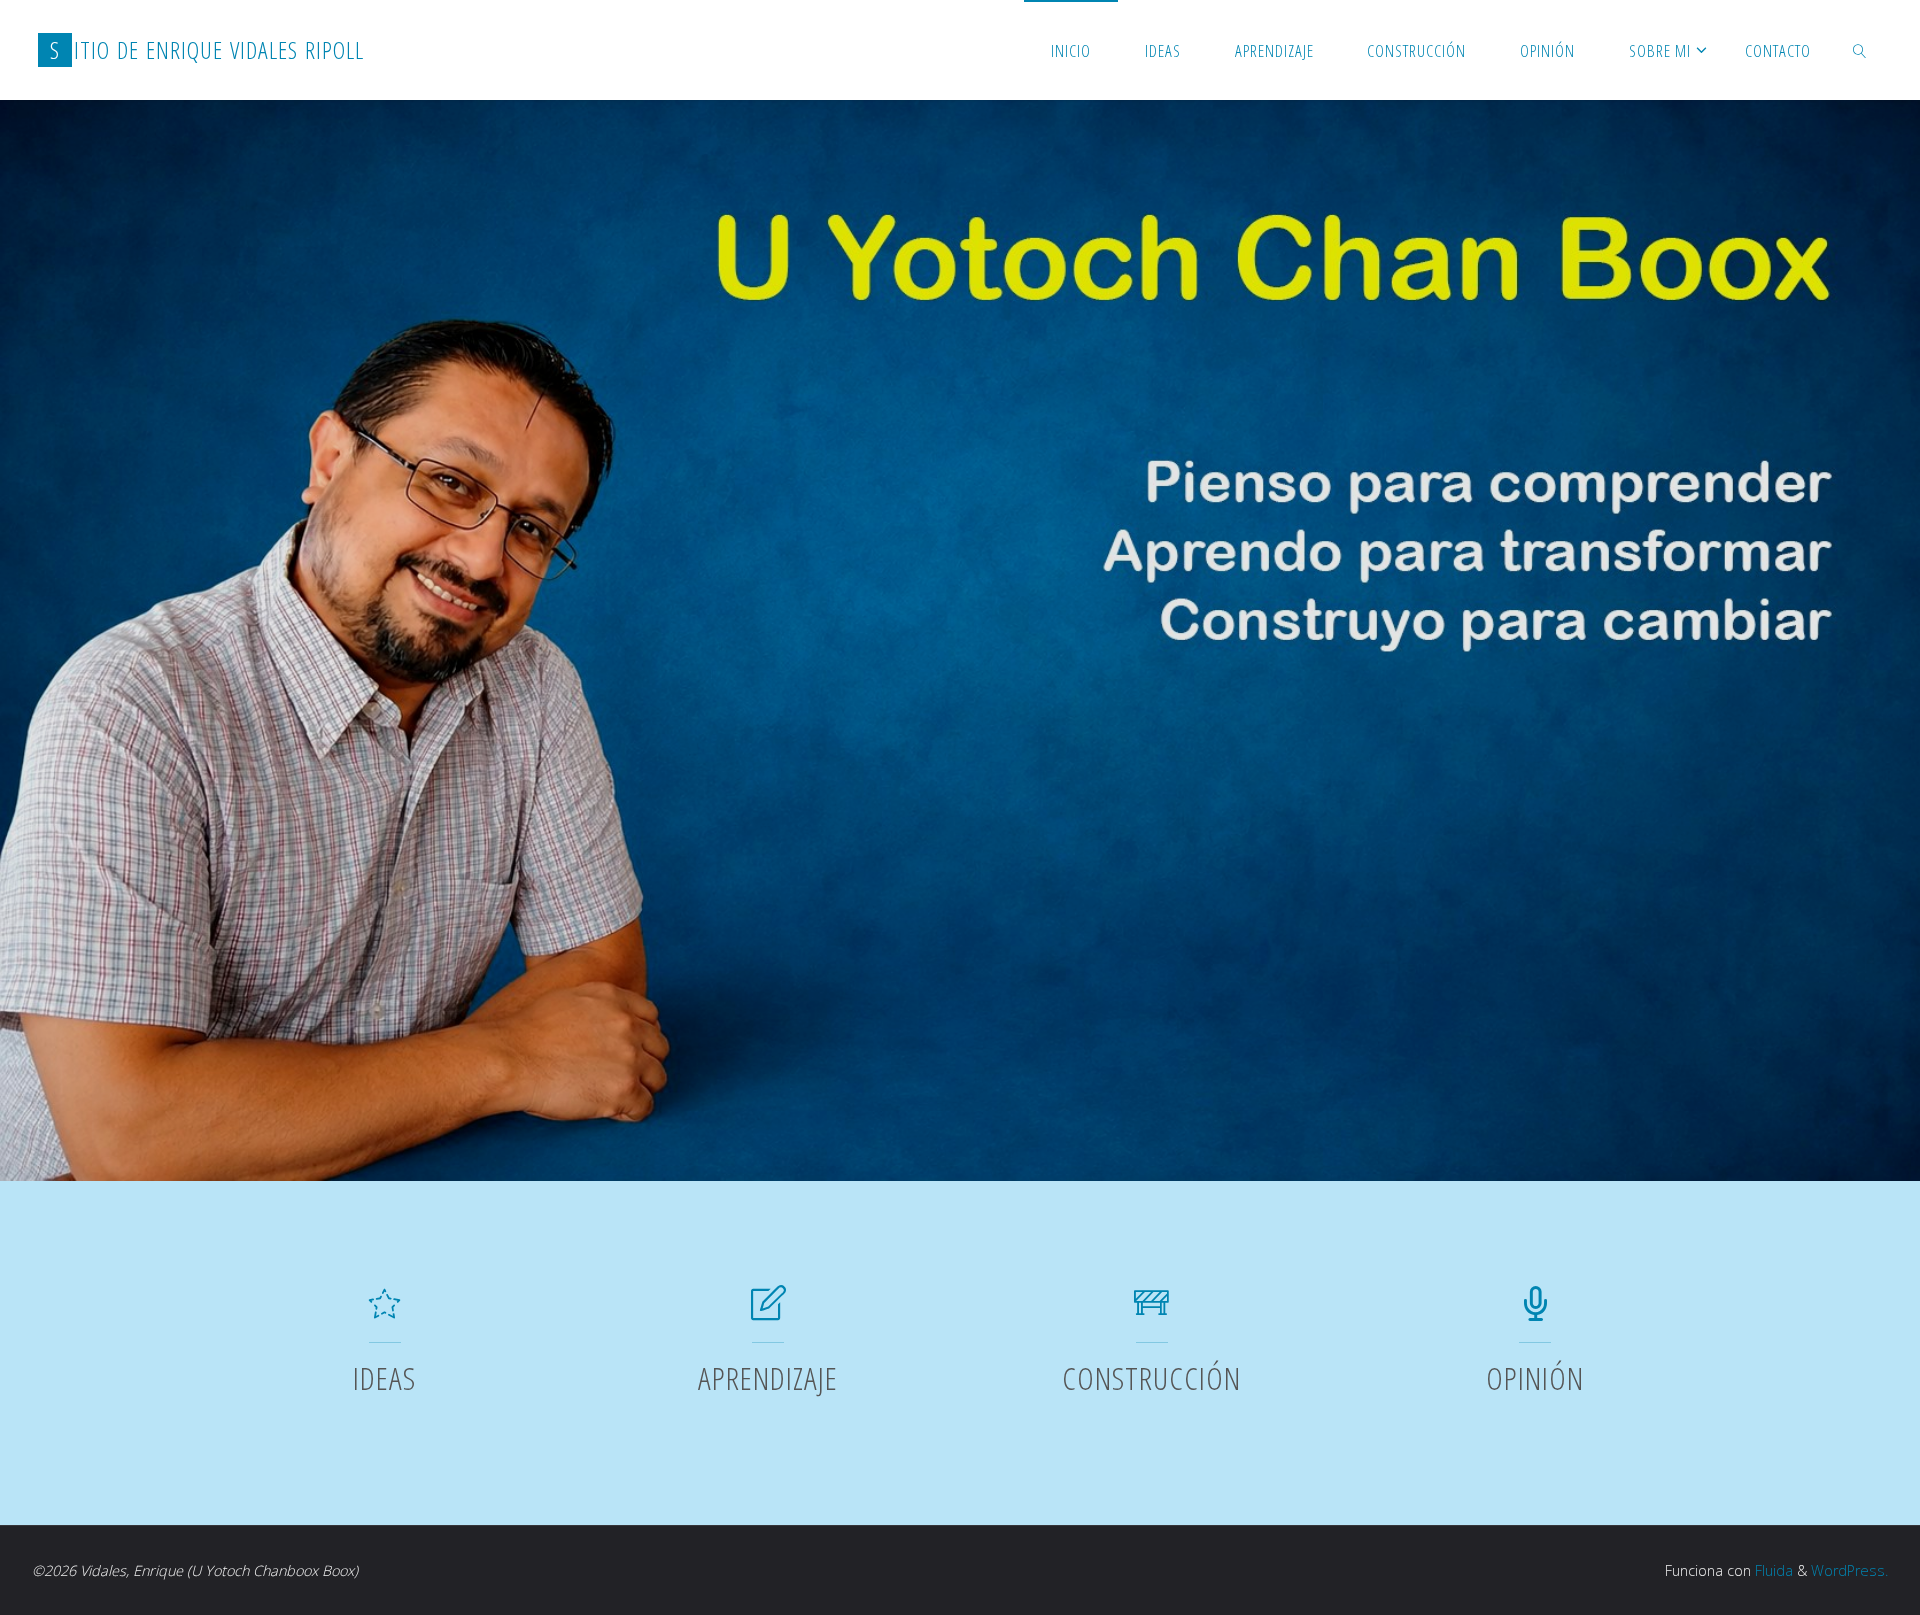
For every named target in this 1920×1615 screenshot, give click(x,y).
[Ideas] (384, 1312)
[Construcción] (1151, 1312)
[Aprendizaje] (768, 1312)
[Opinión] (1535, 1312)
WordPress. (1849, 1570)
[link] (1859, 50)
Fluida (1772, 1570)
